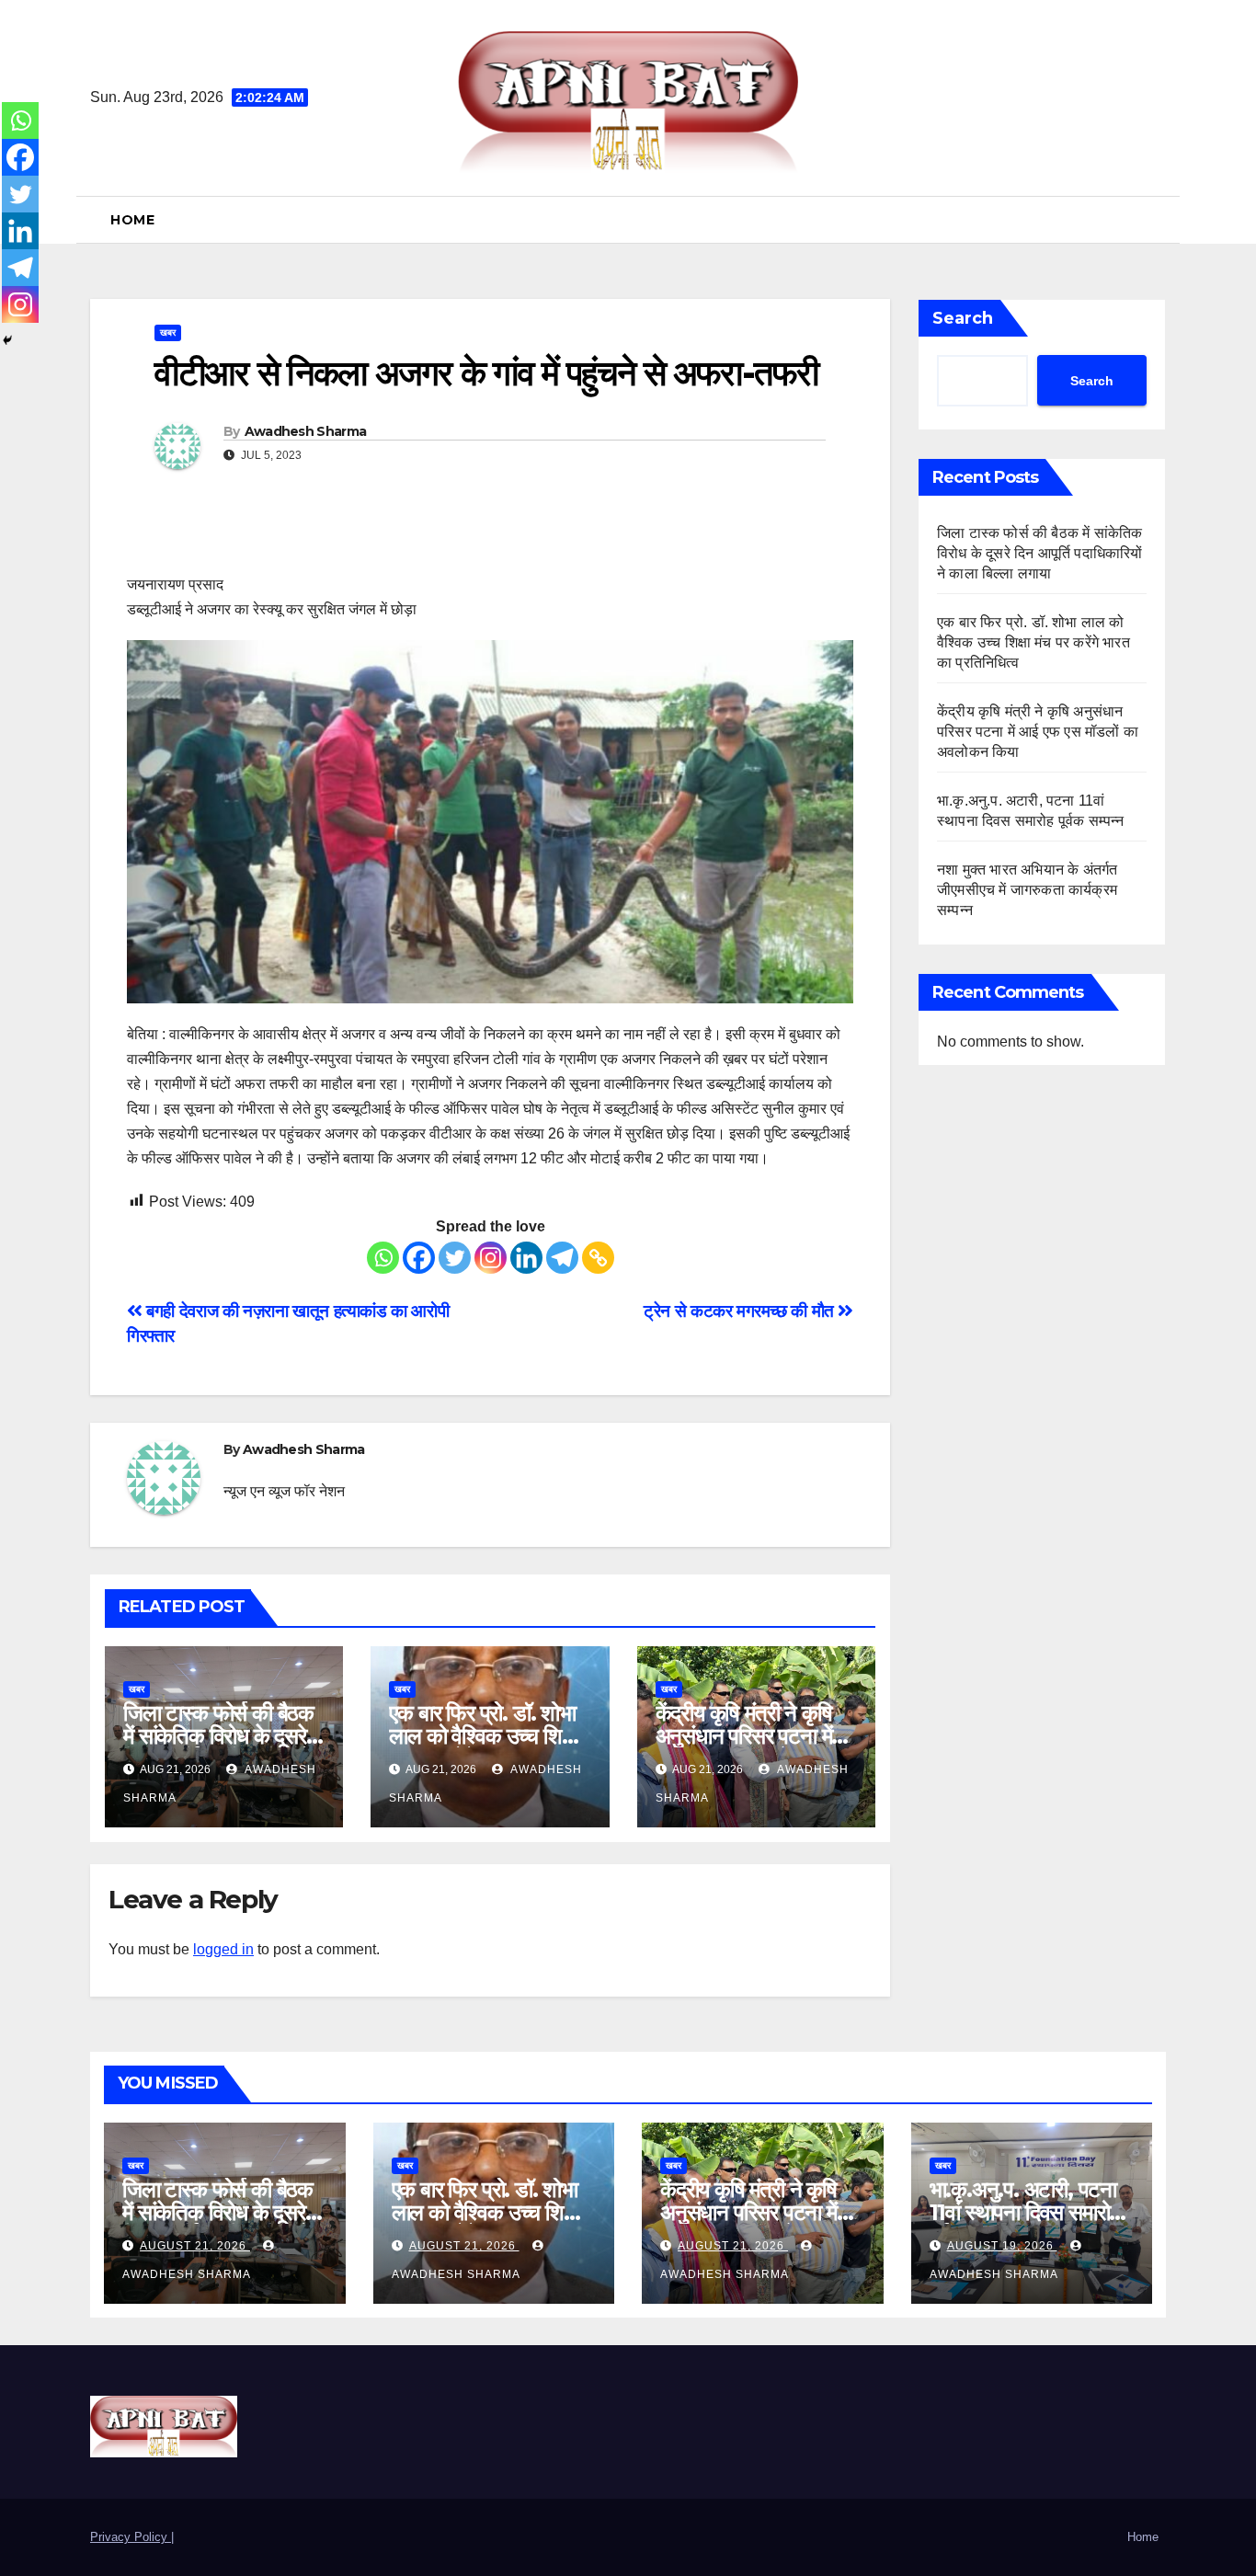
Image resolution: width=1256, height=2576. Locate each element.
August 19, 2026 (1002, 2246)
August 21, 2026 (195, 2246)
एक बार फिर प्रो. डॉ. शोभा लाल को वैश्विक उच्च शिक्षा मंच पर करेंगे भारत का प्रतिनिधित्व (1033, 642)
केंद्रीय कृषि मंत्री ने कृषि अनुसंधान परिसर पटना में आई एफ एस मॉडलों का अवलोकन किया (1038, 732)
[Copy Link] (598, 1258)
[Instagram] (491, 1258)
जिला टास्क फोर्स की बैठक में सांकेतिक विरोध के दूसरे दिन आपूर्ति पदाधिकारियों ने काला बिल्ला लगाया (1040, 553)
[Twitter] (455, 1258)
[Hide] (7, 340)
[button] (1159, 219)
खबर (168, 332)
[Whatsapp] (383, 1258)
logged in (223, 1949)
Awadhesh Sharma (306, 431)
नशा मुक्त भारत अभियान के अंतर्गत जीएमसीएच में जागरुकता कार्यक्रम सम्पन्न (1027, 890)
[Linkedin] (526, 1258)
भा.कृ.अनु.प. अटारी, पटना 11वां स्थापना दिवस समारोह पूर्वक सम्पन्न (1025, 2212)
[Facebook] (419, 1258)
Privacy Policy (131, 2537)
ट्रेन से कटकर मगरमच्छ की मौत (741, 1311)
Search (963, 318)
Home (132, 220)
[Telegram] (562, 1258)
